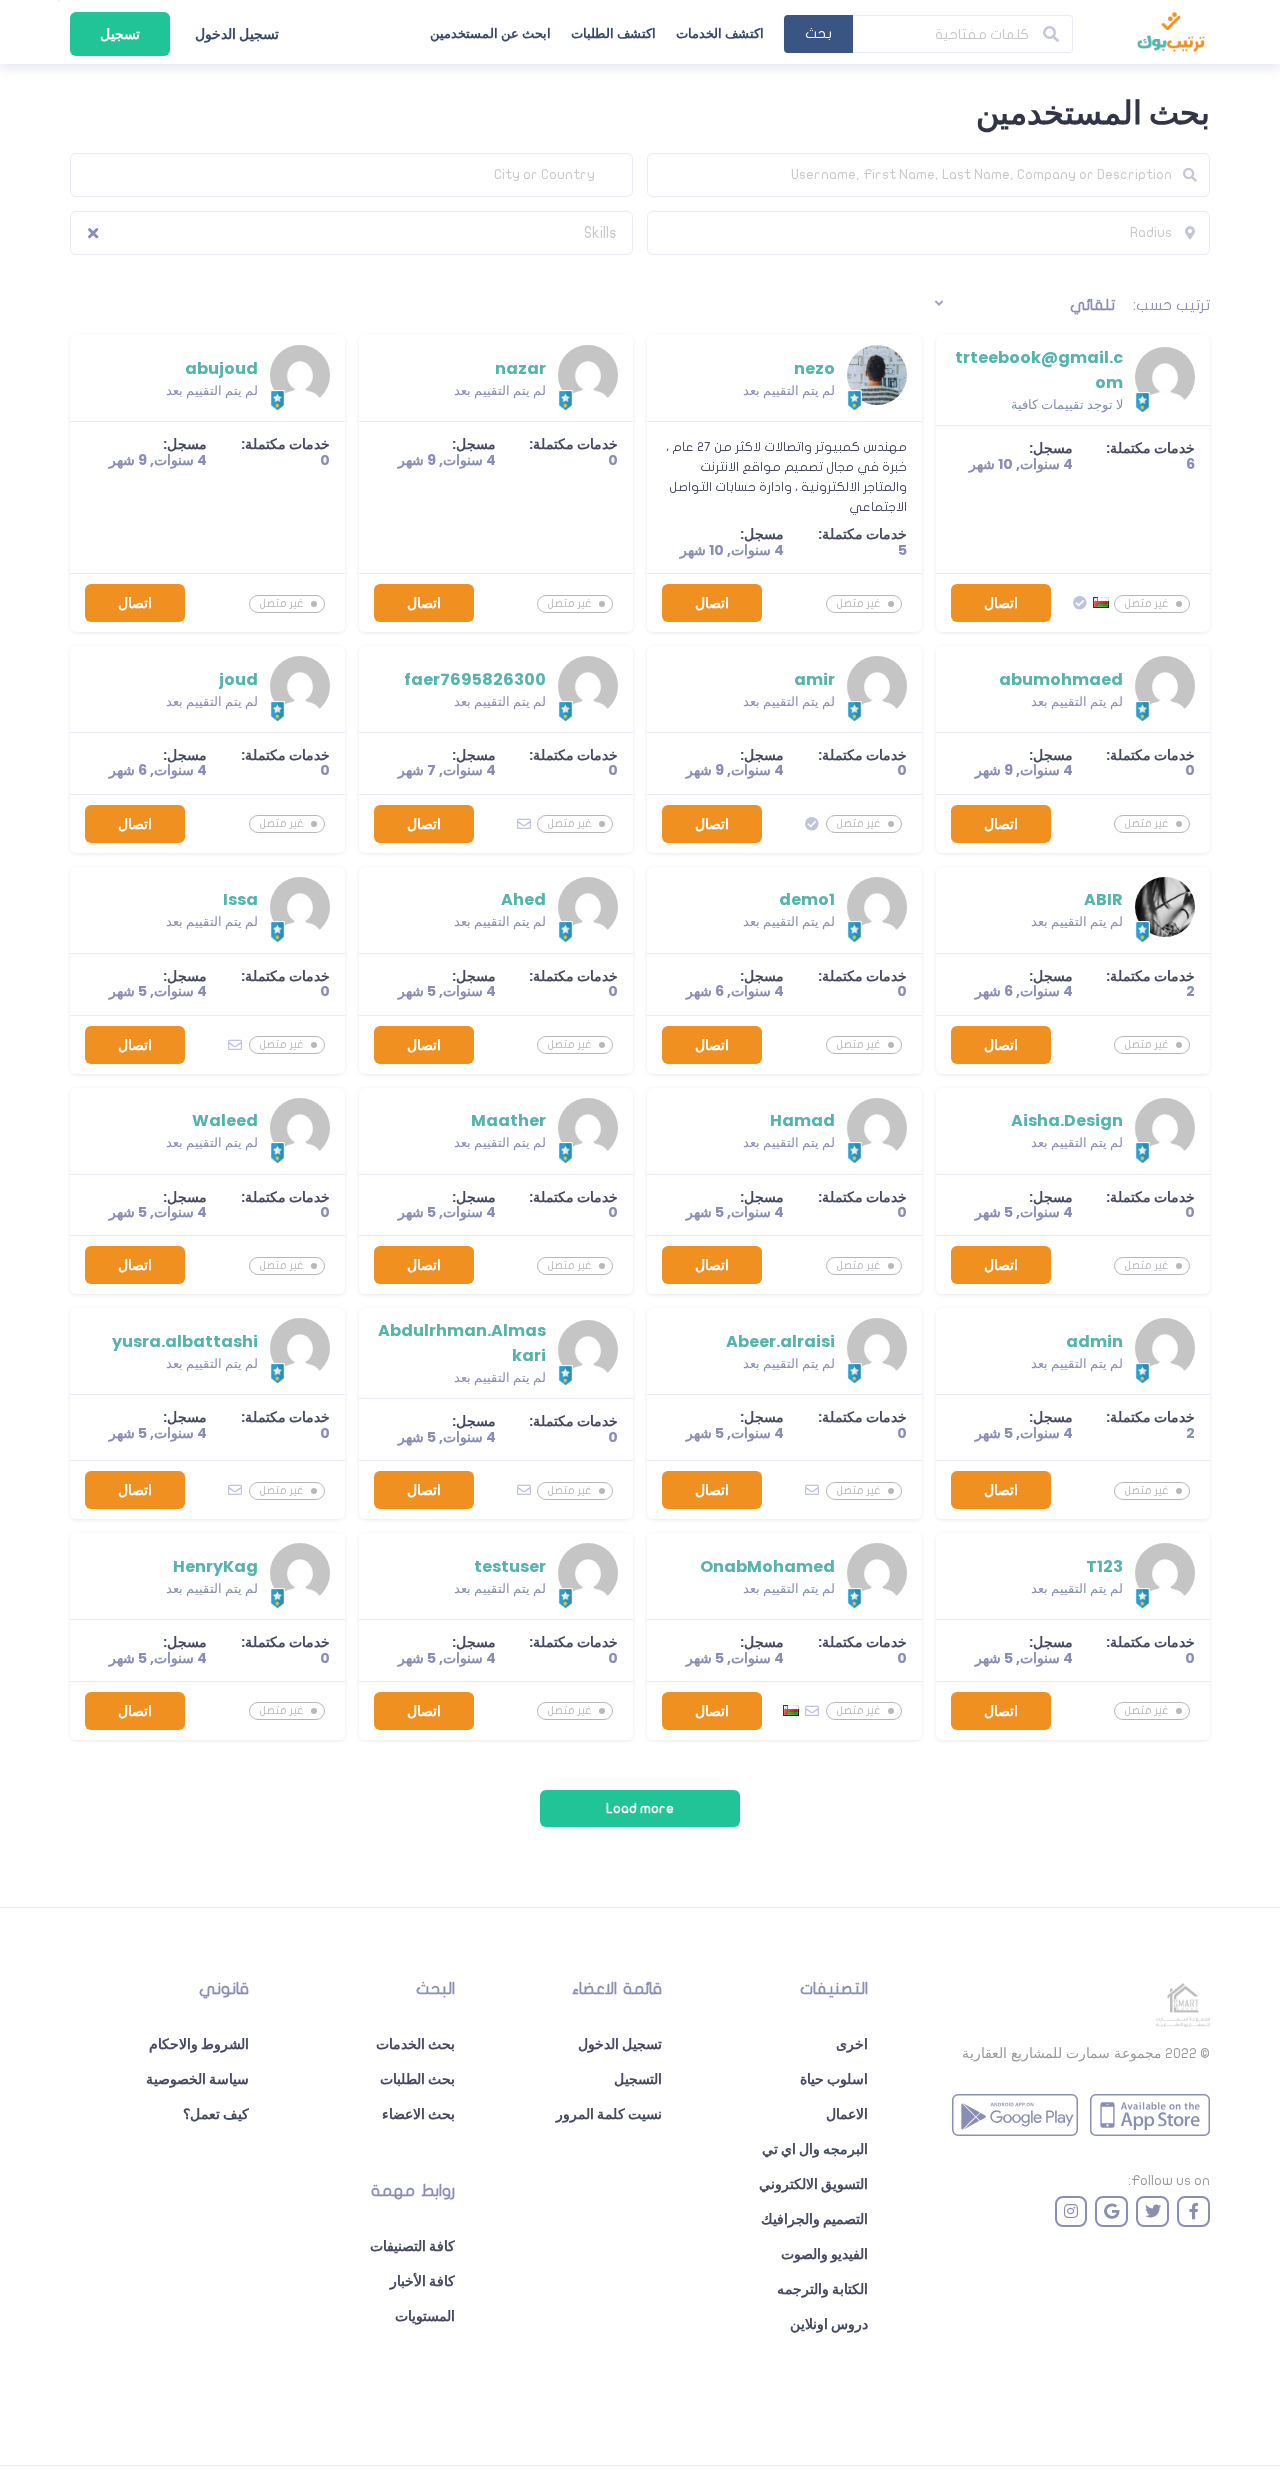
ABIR (1103, 899)
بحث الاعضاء (418, 2114)
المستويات (425, 2316)
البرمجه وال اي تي (815, 2149)
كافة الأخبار (422, 2281)
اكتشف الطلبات (613, 33)
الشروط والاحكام (199, 2044)
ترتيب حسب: (1171, 305)
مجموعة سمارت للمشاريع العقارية (1062, 2053)
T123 (1104, 1566)
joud (238, 679)
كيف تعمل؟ (216, 2114)
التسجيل (638, 2079)
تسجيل (120, 34)
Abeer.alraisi (780, 1341)
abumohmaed (1061, 679)
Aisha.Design (1067, 1120)
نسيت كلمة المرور (609, 2114)
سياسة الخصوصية (197, 2079)
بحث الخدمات (415, 2044)
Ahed (523, 899)
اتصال (1001, 603)
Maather (508, 1120)
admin (1094, 1341)
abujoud (221, 368)
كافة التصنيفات (412, 2246)
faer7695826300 (475, 679)
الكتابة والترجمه (822, 2289)
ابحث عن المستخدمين (490, 33)
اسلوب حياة (834, 2079)
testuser (510, 1566)
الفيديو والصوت (824, 2254)
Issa (240, 899)
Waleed (225, 1120)
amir (814, 679)
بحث (818, 33)
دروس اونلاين (829, 2324)
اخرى (852, 2044)
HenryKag (215, 1566)
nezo (814, 368)
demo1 (807, 899)
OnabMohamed (767, 1566)
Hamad (802, 1120)
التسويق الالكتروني (813, 2184)
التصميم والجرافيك (814, 2219)
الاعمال (847, 2114)
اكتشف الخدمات (720, 33)
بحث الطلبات (417, 2079)
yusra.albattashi (185, 1341)
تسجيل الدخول (237, 34)
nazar (520, 368)
